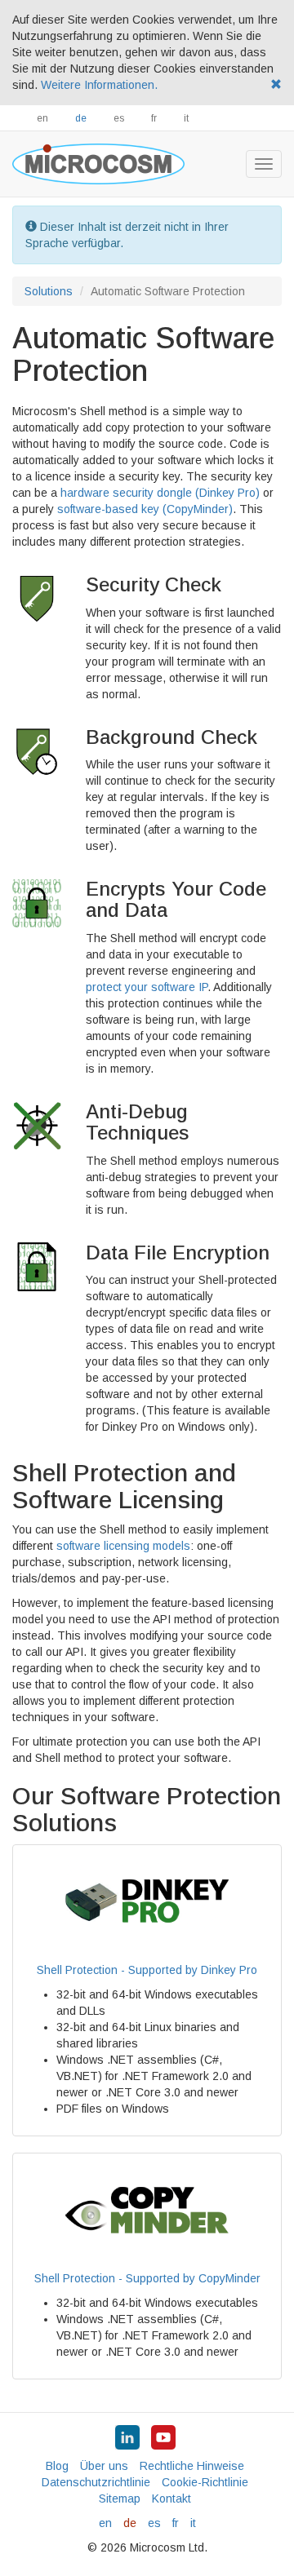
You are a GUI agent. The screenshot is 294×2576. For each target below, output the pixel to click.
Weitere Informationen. (99, 85)
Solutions (49, 291)
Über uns (104, 2466)
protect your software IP (147, 987)
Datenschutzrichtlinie (96, 2482)
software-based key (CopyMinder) (145, 509)
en (42, 118)
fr (154, 118)
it (186, 118)
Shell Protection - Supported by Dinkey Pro (147, 1970)
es (119, 118)
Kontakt (171, 2499)
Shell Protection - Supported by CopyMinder (147, 2278)
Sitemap (120, 2499)
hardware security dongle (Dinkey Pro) (160, 493)
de (81, 118)
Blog (57, 2466)
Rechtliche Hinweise (192, 2466)
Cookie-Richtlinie (205, 2482)
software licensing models (123, 1546)
